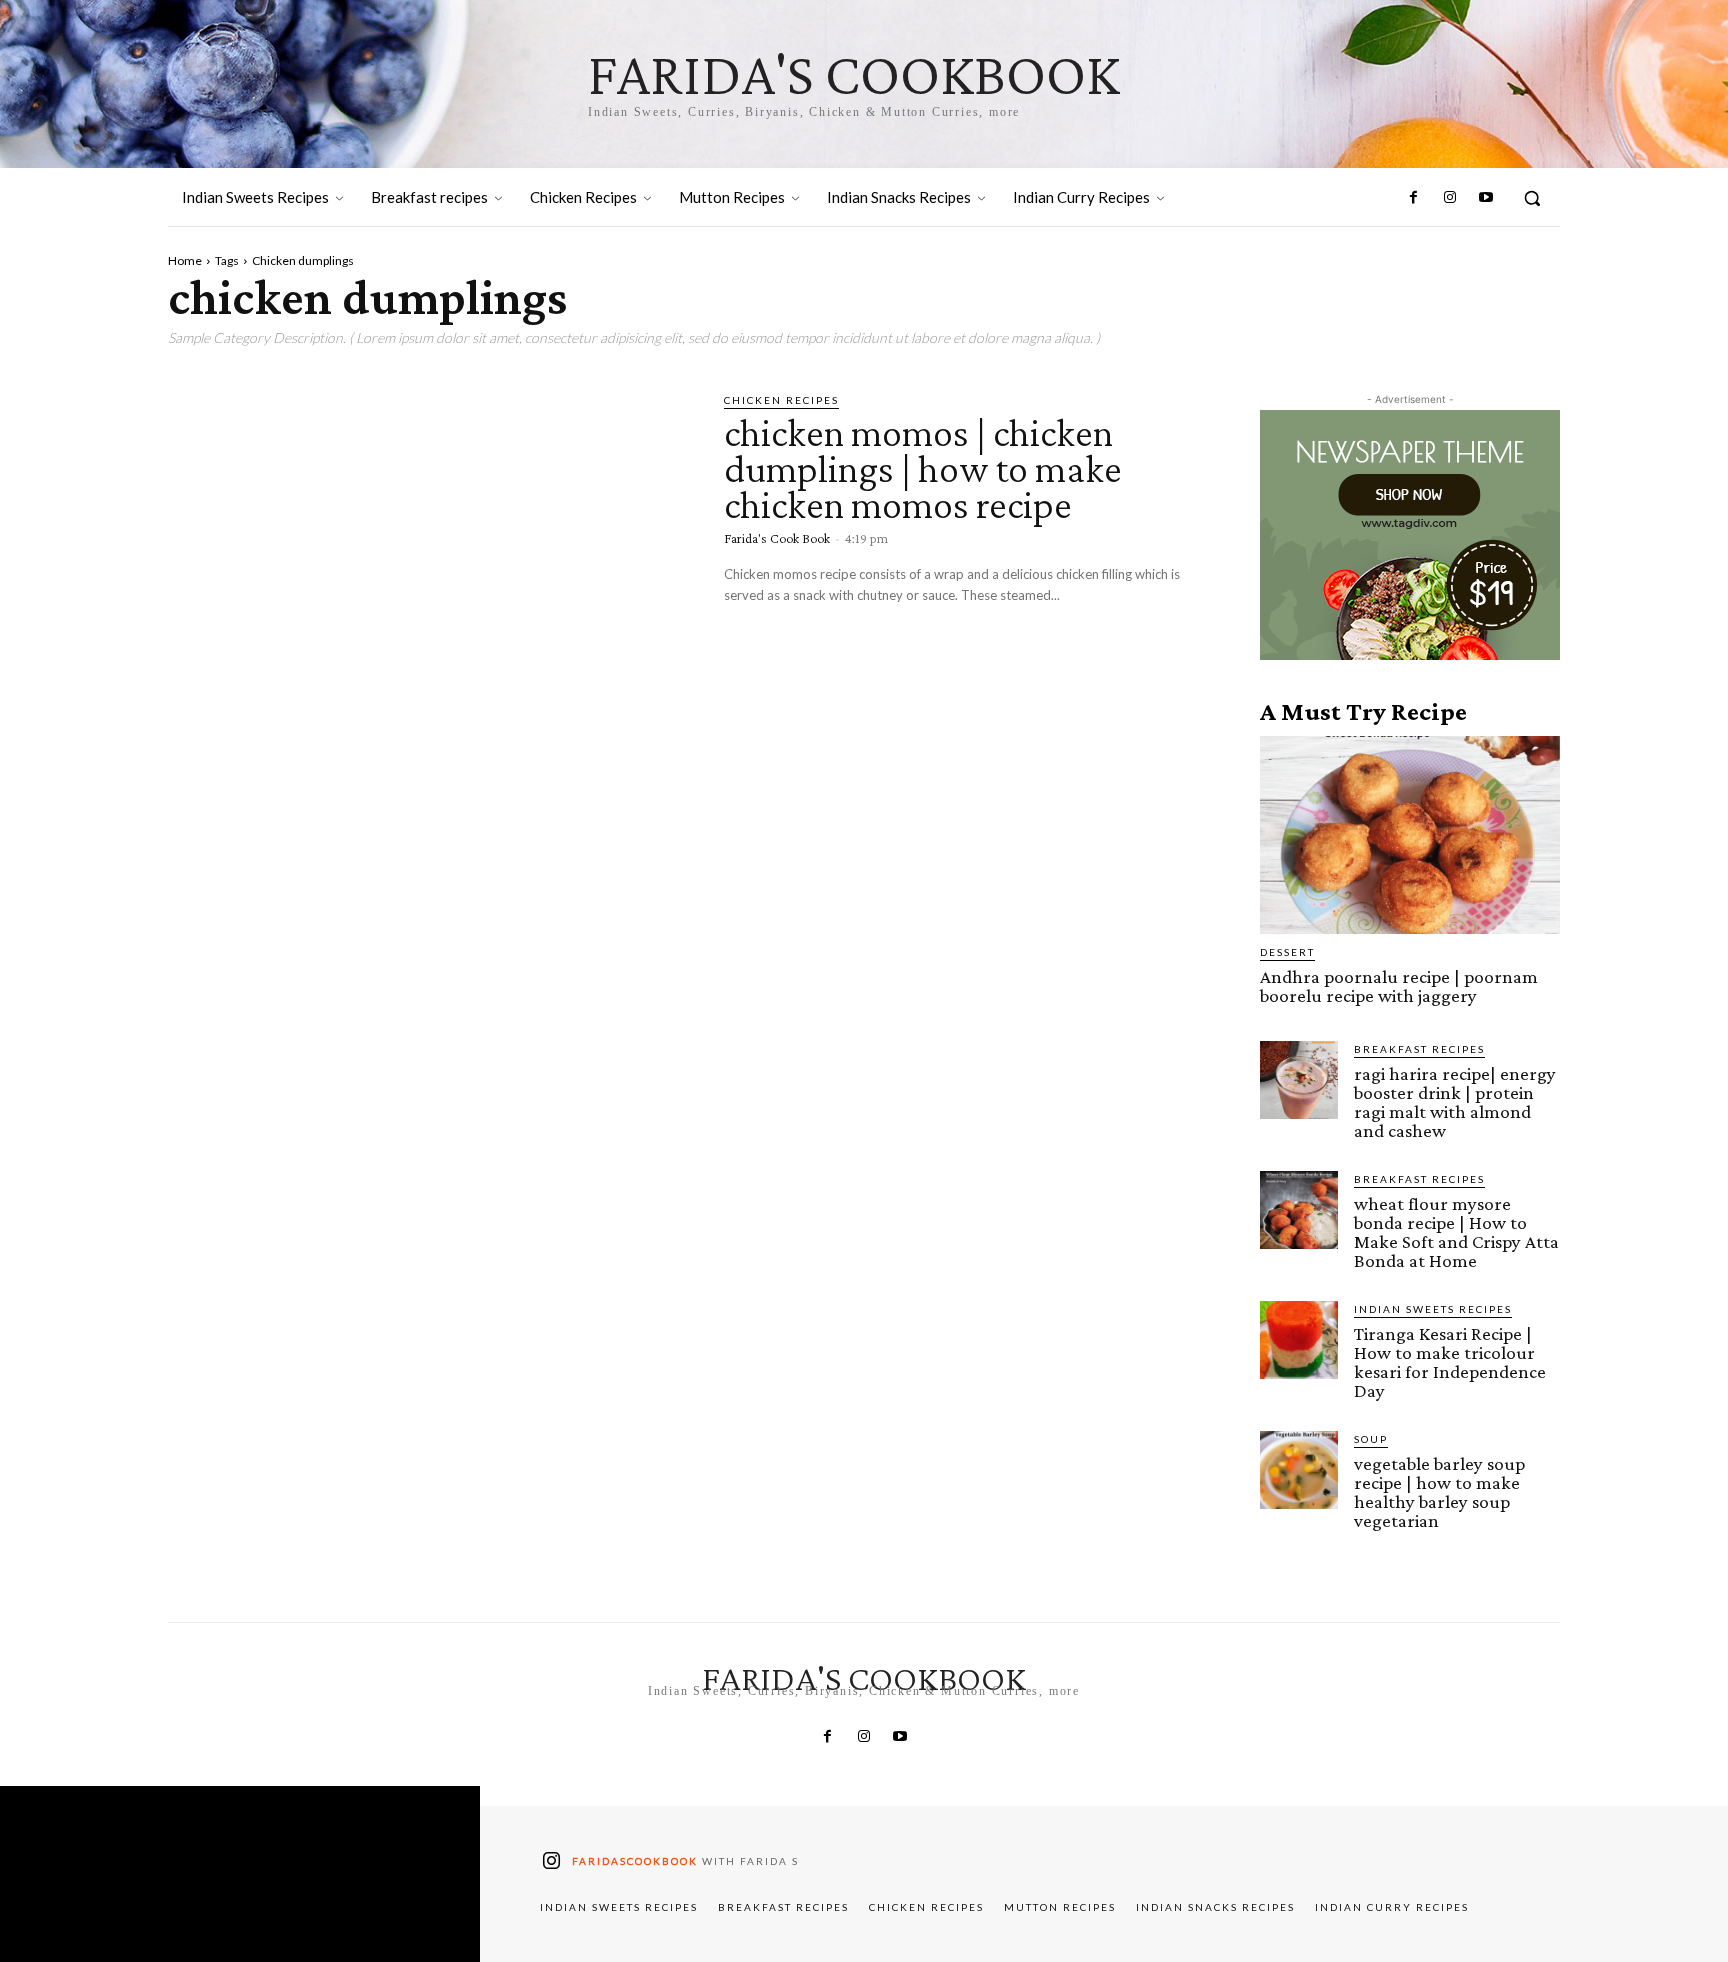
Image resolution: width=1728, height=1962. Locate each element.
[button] (1532, 198)
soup (1371, 1439)
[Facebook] (1413, 198)
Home (185, 260)
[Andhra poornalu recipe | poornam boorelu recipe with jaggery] (1410, 835)
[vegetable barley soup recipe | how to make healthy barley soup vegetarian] (1299, 1470)
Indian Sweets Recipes (1433, 1309)
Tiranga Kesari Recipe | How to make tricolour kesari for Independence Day (1450, 1362)
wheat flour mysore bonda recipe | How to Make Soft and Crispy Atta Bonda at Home (1456, 1232)
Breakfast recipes (1419, 1049)
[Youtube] (1486, 198)
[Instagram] (1449, 198)
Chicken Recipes (781, 400)
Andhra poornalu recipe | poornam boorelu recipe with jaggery (1399, 986)
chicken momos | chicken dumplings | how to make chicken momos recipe (923, 468)
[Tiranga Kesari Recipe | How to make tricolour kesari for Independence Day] (1299, 1340)
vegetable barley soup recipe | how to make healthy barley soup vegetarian (1439, 1492)
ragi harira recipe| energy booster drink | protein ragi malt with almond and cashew (1455, 1102)
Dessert (1287, 952)
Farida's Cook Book (777, 538)
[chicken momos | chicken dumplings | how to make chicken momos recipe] (431, 545)
